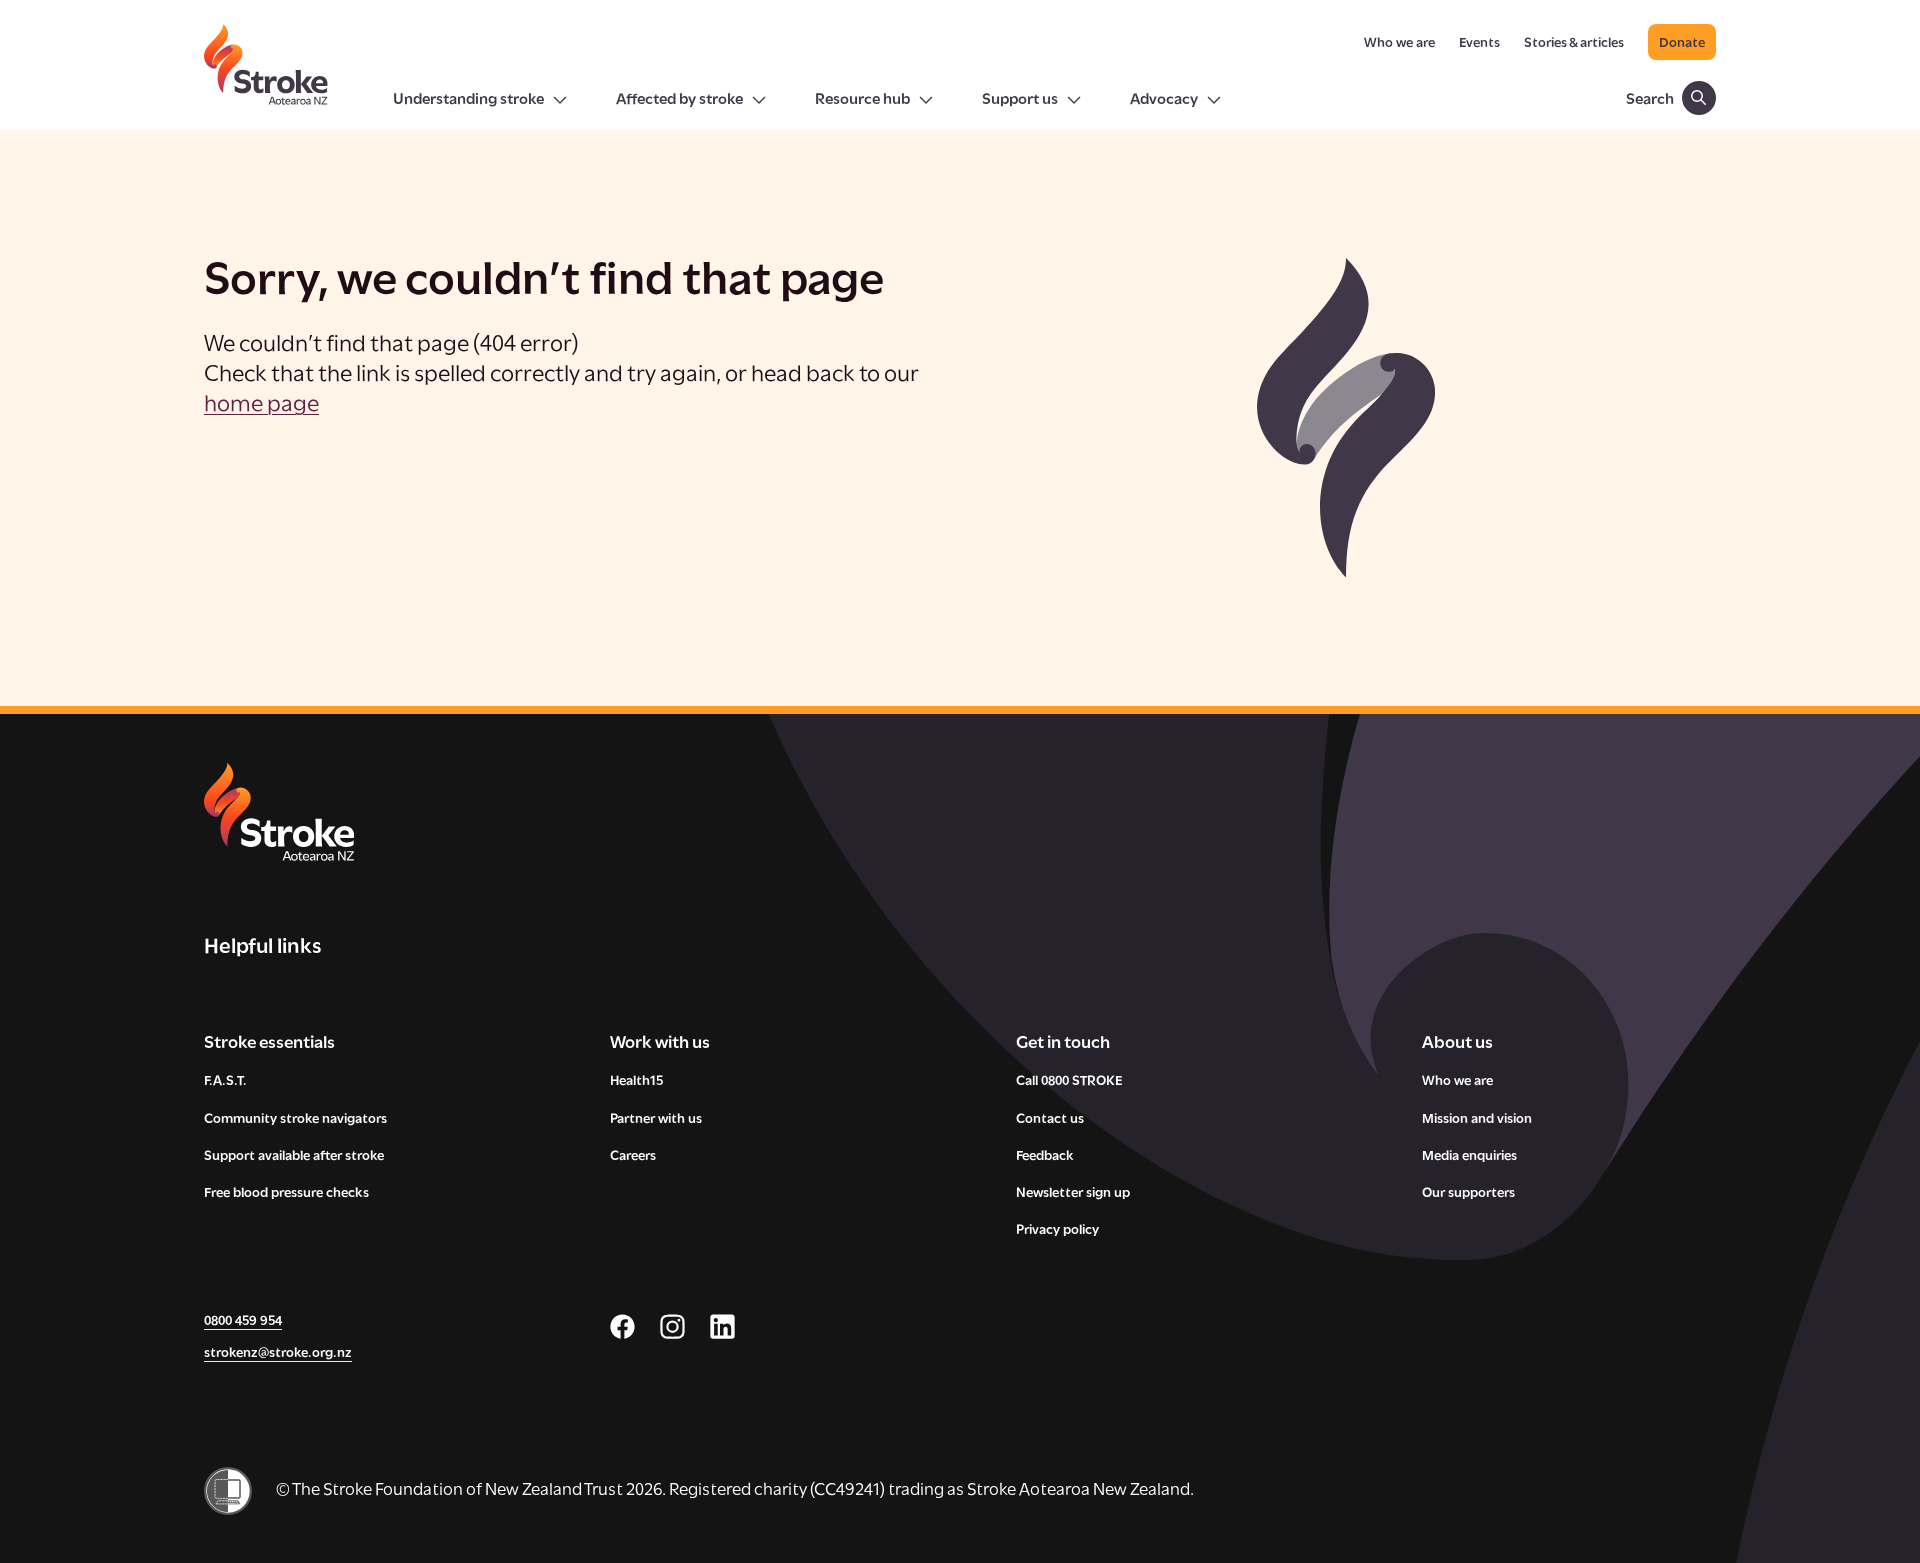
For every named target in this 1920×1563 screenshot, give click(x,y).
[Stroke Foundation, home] (554, 812)
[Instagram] (672, 1326)
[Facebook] (622, 1326)
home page (261, 405)
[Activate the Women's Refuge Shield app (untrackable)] (228, 1491)
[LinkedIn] (722, 1326)
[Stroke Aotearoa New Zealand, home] (266, 77)
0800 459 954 (243, 1321)
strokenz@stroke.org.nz (278, 1353)
